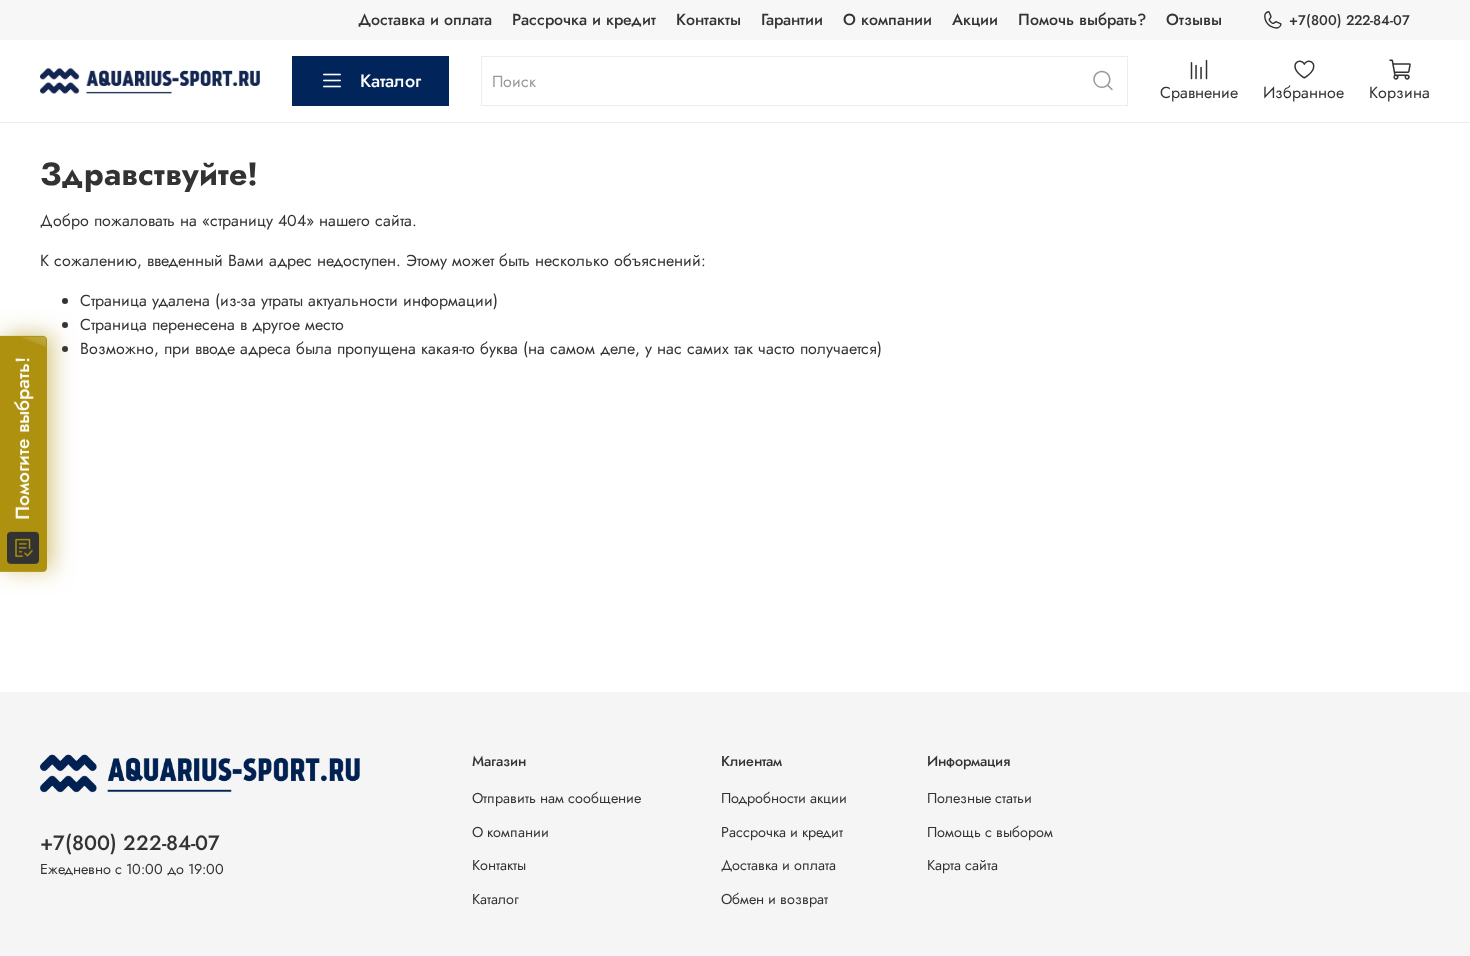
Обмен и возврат (774, 899)
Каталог (390, 81)
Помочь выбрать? (1082, 19)
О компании (887, 19)
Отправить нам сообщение (556, 798)
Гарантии (792, 19)
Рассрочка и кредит (584, 19)
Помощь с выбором (990, 832)
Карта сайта (962, 865)
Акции (975, 19)
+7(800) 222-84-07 (1349, 20)
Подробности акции (784, 798)
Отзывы (1194, 19)
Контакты (708, 19)
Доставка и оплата (425, 19)
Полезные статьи (979, 798)
